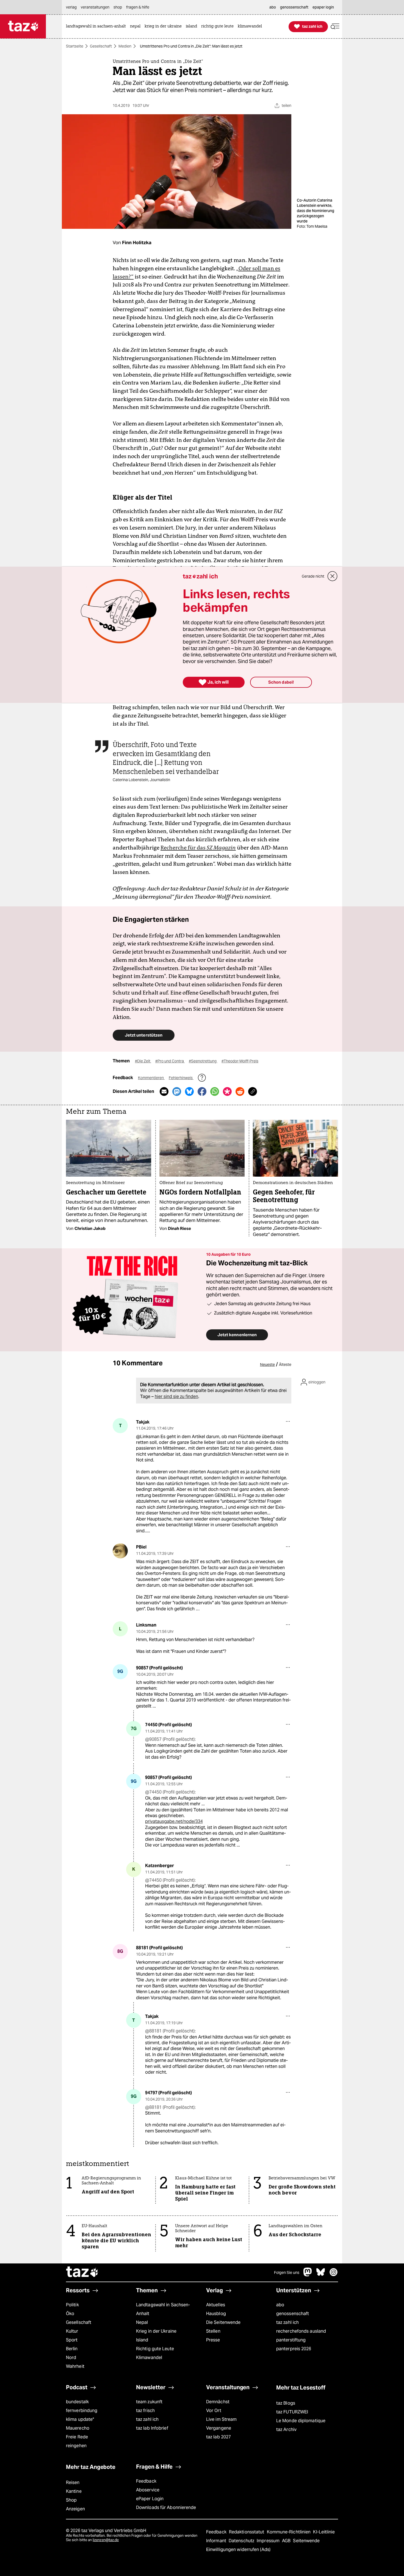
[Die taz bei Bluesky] (321, 2275)
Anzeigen (75, 2509)
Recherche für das (198, 848)
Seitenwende (306, 2541)
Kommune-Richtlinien (289, 2532)
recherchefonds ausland (301, 2331)
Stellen (213, 2331)
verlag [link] (71, 7)
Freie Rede (77, 2437)
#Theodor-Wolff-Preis (240, 1061)
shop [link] (118, 7)
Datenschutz (242, 2541)
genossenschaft (293, 2314)
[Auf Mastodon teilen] (177, 1091)
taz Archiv (286, 2429)
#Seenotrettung (203, 1061)
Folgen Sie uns (287, 2273)
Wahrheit (75, 2366)
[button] (335, 27)
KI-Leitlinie (324, 2532)
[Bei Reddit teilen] (240, 1091)
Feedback (146, 2481)
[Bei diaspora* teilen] (227, 1091)
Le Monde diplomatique (301, 2421)
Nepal (142, 2322)
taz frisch (145, 2411)
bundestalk (77, 2402)
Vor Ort (214, 2411)
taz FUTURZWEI (292, 2412)
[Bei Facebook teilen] (202, 1091)
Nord (71, 2358)
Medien (125, 46)
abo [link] (273, 7)
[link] (97, 27)
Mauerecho (78, 2428)
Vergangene (219, 2428)
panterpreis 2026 (294, 2349)
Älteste (285, 1364)
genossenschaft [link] (294, 7)
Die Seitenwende (223, 2322)
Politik (72, 2305)
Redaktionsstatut (247, 2532)
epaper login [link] (323, 7)
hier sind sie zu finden (176, 1396)
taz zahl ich (287, 2322)
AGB (287, 2541)
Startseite (75, 46)
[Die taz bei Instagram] (334, 2275)
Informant (217, 2541)
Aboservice (148, 2490)
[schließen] (333, 576)
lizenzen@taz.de (106, 2540)
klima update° (80, 2419)
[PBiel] (120, 1551)
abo (280, 2305)
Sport (72, 2340)
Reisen (73, 2482)
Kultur (72, 2331)
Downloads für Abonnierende (166, 2507)
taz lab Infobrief (152, 2428)
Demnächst (218, 2402)
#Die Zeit (143, 1061)
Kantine (74, 2491)
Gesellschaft (101, 46)
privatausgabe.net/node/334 (174, 1821)
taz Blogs (286, 2403)
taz (82, 2273)
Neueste (267, 1364)
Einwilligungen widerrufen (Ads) (238, 2549)
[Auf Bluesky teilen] (189, 1091)
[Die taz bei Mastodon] (308, 2275)
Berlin (72, 2349)
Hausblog (216, 2314)
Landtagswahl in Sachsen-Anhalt (163, 2309)
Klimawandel (149, 2358)
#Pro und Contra (170, 1061)
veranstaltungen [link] (95, 7)
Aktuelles (216, 2305)
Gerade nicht (313, 576)
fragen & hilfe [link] (138, 7)
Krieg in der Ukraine (156, 2331)
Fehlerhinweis (181, 1078)
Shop (71, 2500)
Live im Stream (221, 2419)
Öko (70, 2314)
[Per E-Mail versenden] (164, 1091)
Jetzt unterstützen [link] (144, 1035)
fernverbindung (82, 2411)
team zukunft (149, 2402)
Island (142, 2340)
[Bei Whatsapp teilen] (215, 1091)
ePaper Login (150, 2499)
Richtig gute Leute (155, 2349)
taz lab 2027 (218, 2437)
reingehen (76, 2446)
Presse (213, 2340)
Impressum (269, 2541)
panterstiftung (291, 2340)
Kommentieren (151, 1078)
